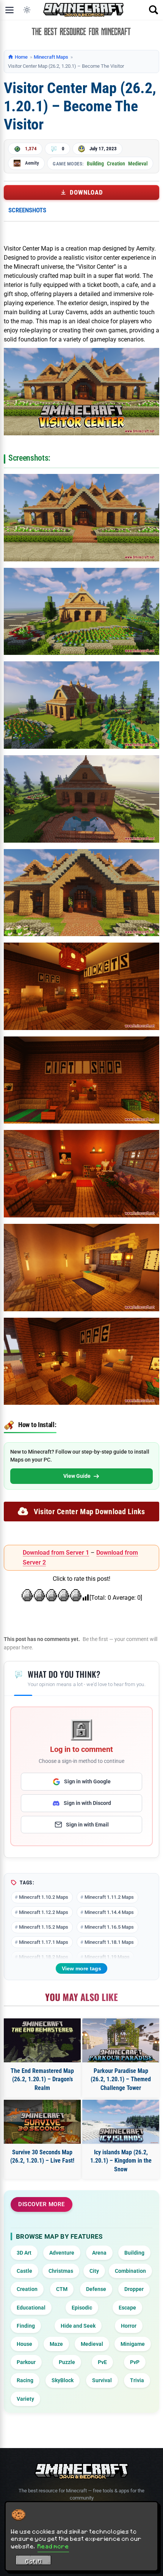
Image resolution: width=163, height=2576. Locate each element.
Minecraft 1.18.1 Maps (109, 1942)
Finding (26, 2326)
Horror (129, 2326)
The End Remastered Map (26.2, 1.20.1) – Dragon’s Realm (42, 2079)
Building (95, 164)
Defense (96, 2289)
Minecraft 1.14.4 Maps (109, 1912)
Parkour (26, 2362)
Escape (127, 2308)
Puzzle (67, 2362)
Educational (31, 2308)
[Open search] (154, 10)
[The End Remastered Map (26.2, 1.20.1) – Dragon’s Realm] (42, 2040)
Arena (99, 2253)
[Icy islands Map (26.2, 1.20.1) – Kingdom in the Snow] (121, 2122)
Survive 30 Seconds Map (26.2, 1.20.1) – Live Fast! (42, 2156)
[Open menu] (9, 10)
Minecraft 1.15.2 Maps (44, 1927)
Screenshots (27, 210)
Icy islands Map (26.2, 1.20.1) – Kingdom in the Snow (121, 2161)
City (94, 2271)
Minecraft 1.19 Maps (107, 1957)
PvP (135, 2362)
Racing (25, 2380)
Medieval (138, 164)
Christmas (61, 2271)
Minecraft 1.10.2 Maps (44, 1897)
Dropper (134, 2289)
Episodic (82, 2308)
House (24, 2344)
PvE (102, 2362)
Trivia (137, 2380)
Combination (130, 2271)
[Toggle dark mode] (27, 10)
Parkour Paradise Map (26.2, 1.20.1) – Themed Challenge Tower (121, 2079)
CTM (62, 2289)
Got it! (34, 2561)
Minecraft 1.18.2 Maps (44, 1957)
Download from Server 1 (56, 1553)
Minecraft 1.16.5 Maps (109, 1927)
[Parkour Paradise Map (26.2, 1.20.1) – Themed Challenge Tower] (121, 2040)
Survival (102, 2380)
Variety (25, 2399)
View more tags (81, 1968)
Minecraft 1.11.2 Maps (109, 1897)
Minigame (133, 2344)
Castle (24, 2271)
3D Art (24, 2253)
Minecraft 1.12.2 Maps (44, 1912)
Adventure (62, 2253)
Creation (116, 164)
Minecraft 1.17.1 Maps (44, 1942)
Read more (53, 2546)
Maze (56, 2344)
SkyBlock (63, 2380)
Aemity (32, 163)
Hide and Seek (78, 2326)
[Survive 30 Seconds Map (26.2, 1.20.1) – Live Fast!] (42, 2122)
